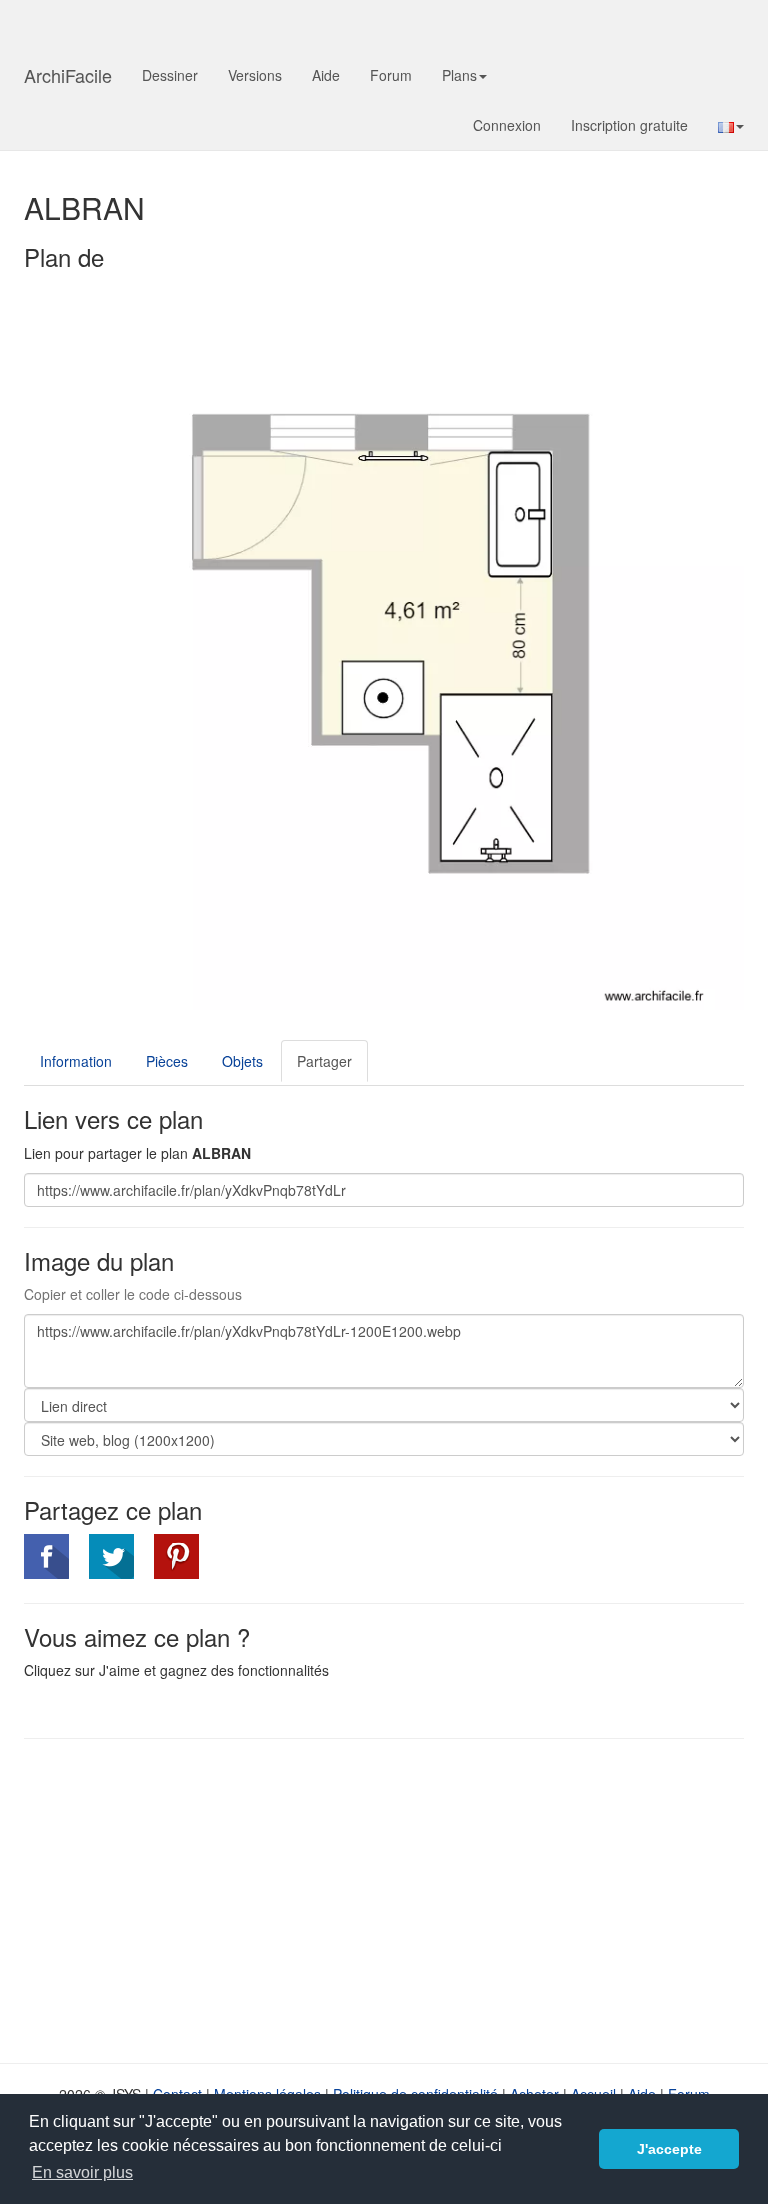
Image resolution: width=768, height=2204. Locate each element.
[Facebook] (46, 1556)
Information (76, 1061)
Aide (326, 75)
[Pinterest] (176, 1556)
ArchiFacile (68, 75)
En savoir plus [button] (82, 2172)
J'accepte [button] (669, 2149)
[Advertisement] (192, 1899)
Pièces (167, 1061)
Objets (242, 1061)
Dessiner (170, 75)
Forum (391, 75)
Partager (324, 1061)
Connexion (507, 125)
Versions (255, 75)
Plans (459, 75)
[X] (111, 1556)
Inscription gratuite (629, 125)
